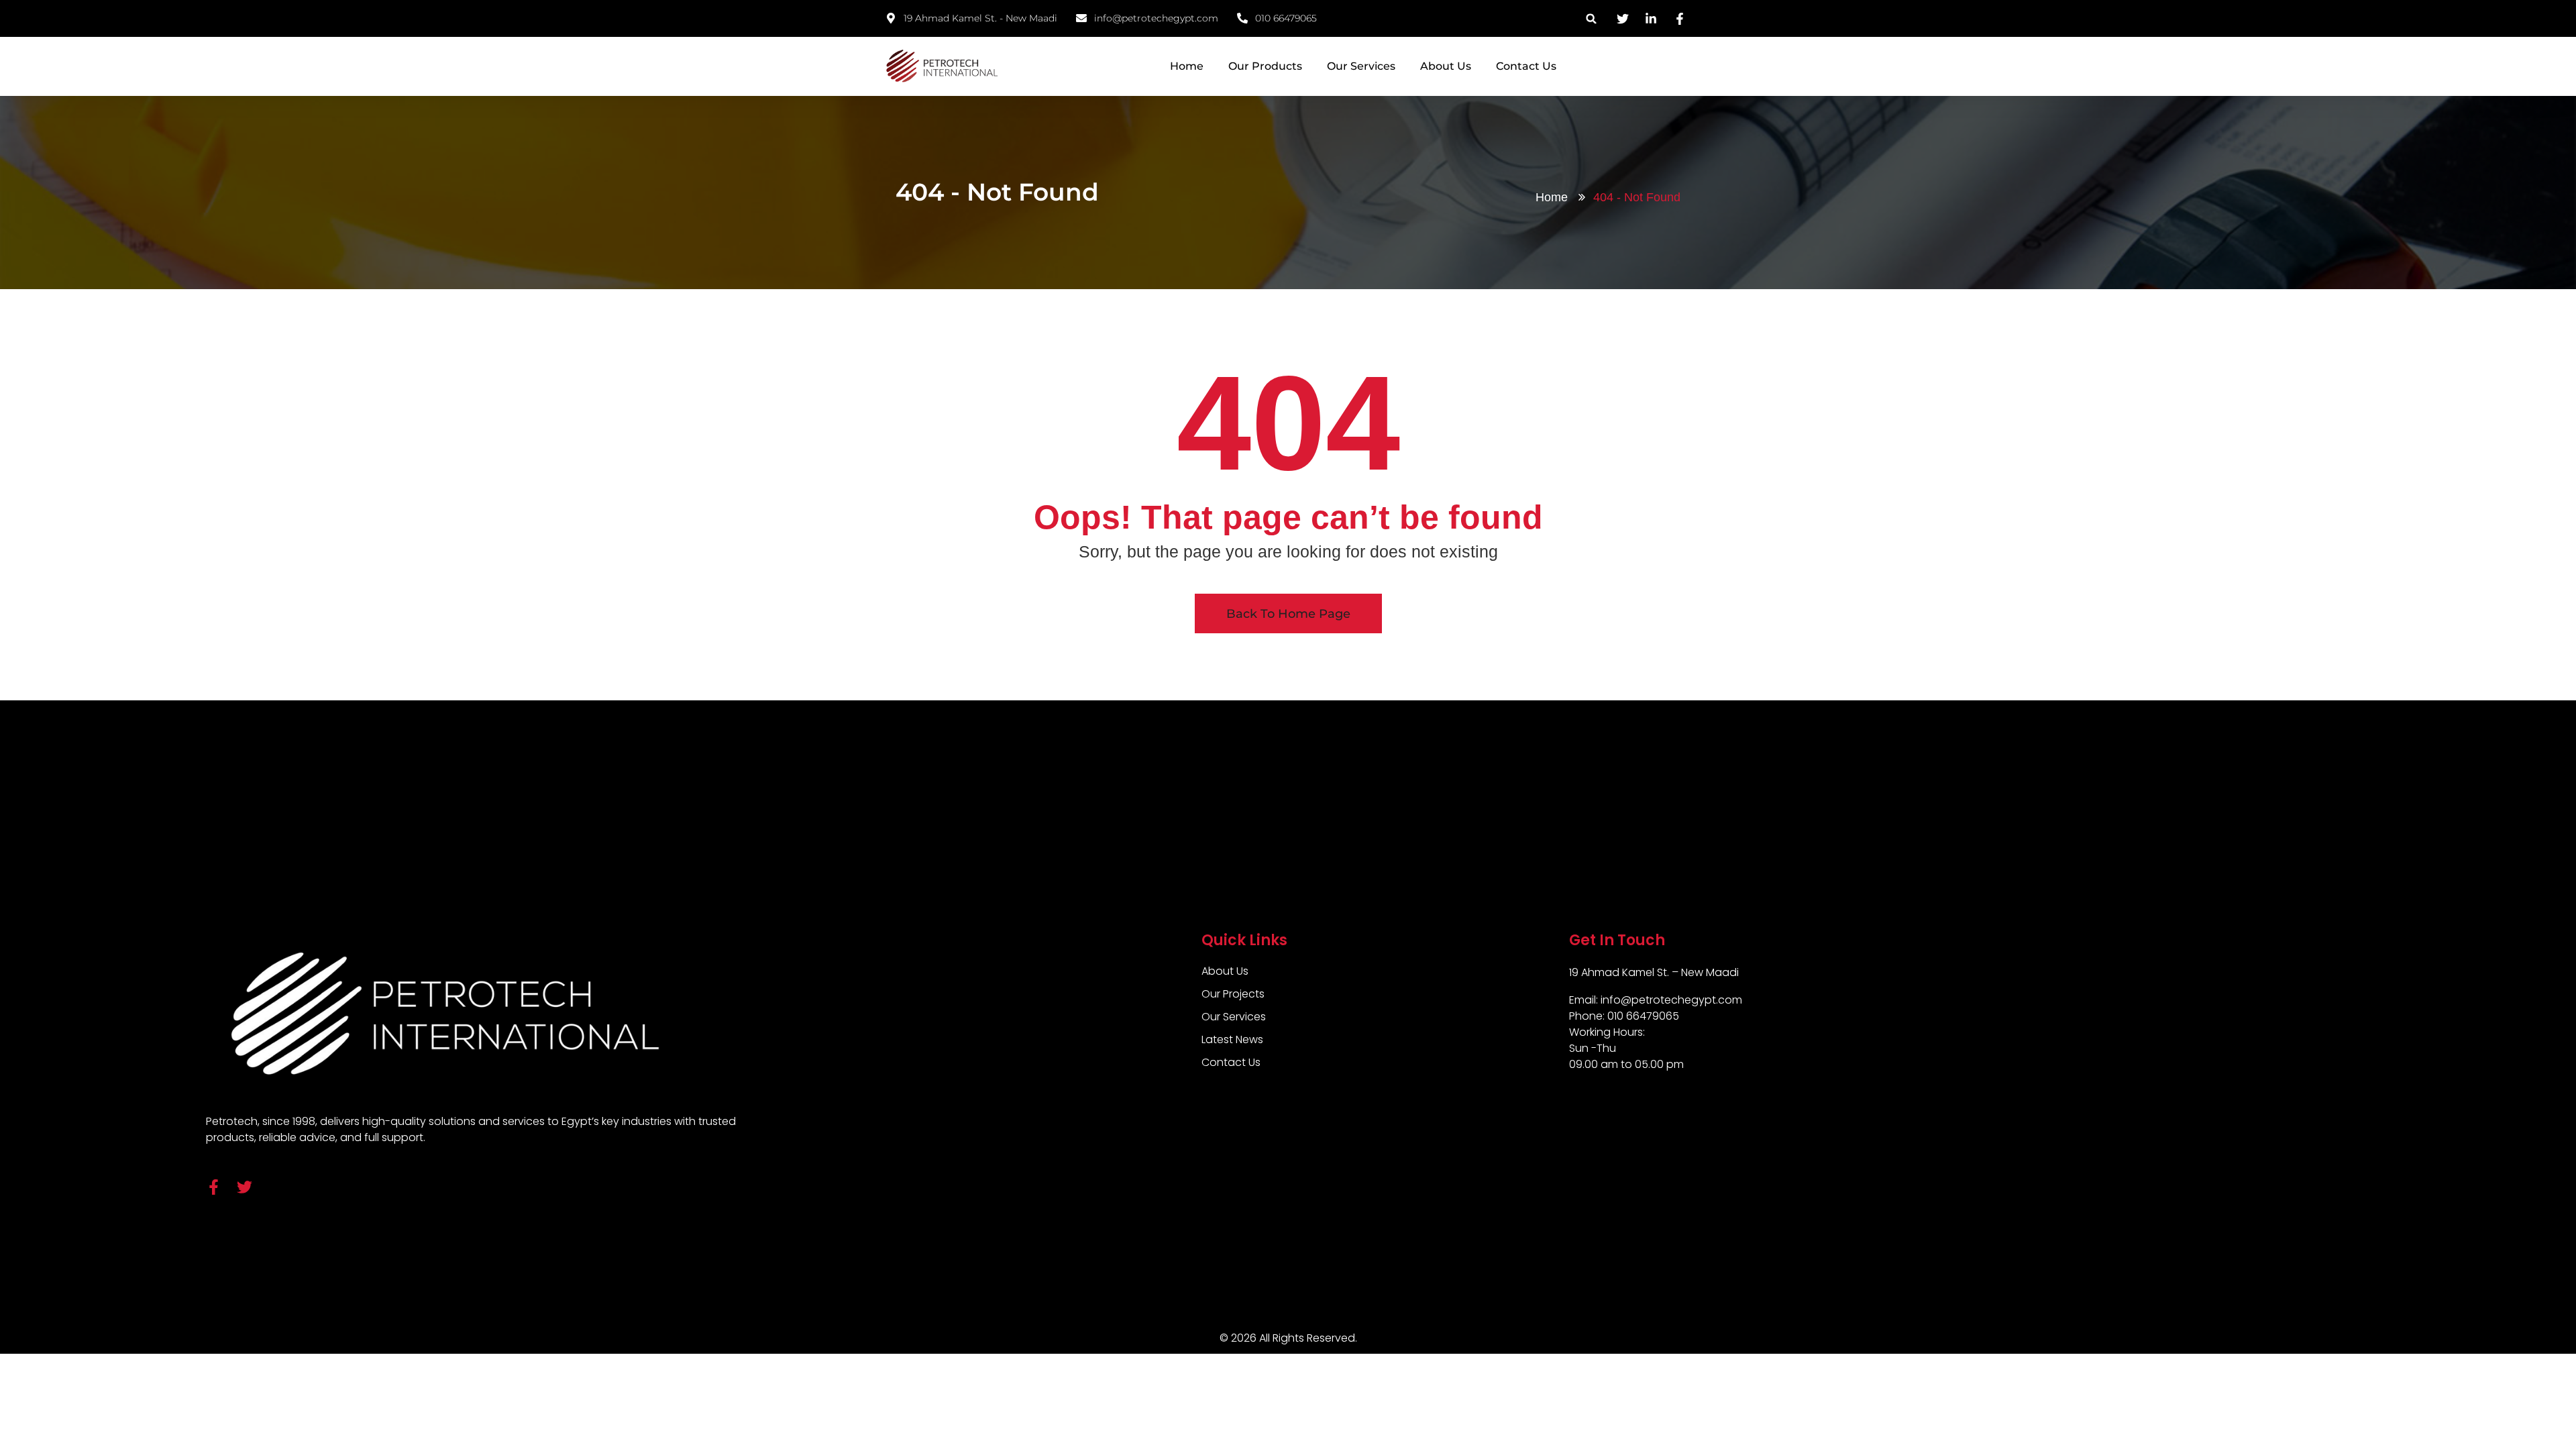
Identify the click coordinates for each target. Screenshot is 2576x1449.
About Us (1446, 66)
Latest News (1232, 1039)
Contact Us (1526, 66)
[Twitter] (245, 1187)
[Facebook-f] (214, 1187)
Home (1187, 66)
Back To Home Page (1288, 614)
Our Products (1265, 66)
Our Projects (1233, 994)
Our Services (1361, 66)
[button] (1592, 18)
